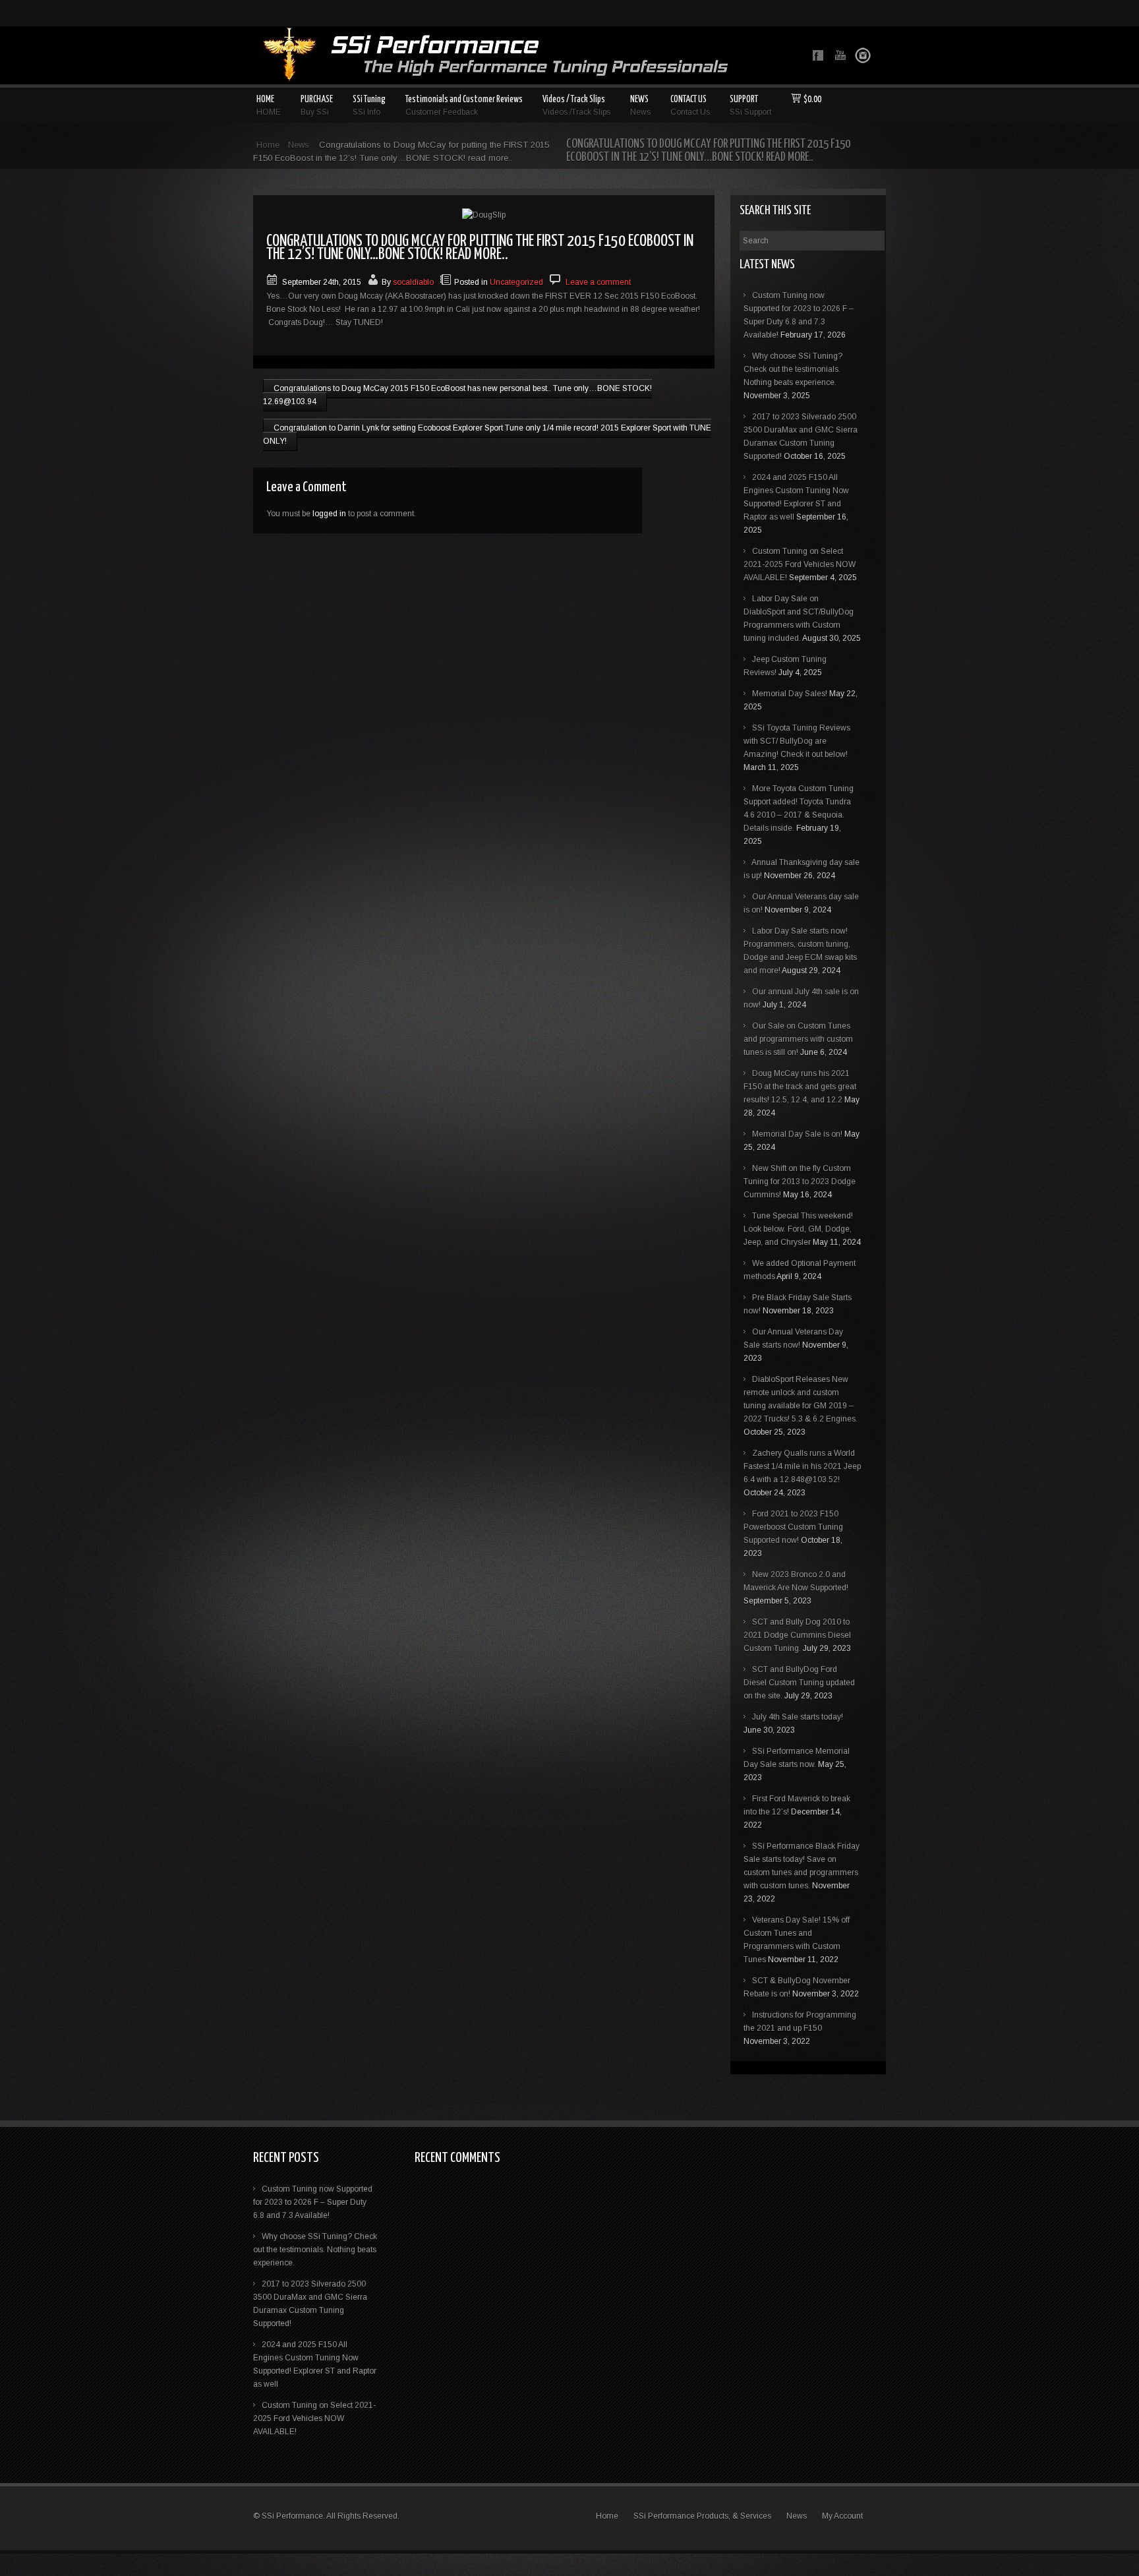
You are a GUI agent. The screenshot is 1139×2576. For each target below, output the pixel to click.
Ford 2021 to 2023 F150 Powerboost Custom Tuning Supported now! (793, 1527)
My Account (842, 2516)
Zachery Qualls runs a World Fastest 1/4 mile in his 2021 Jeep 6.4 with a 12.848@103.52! (802, 1466)
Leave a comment (598, 282)
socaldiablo (413, 282)
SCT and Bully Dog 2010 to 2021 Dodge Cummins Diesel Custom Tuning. (797, 1635)
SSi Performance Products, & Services (702, 2516)
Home (268, 145)
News (299, 145)
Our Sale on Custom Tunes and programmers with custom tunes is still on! (798, 1039)
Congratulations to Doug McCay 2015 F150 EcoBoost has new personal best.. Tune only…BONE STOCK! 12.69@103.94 (457, 395)
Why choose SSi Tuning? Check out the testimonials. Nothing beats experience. (793, 369)
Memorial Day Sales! (790, 694)
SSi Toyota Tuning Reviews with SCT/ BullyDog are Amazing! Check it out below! (797, 741)
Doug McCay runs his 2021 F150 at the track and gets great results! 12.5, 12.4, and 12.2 (800, 1087)
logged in (329, 514)
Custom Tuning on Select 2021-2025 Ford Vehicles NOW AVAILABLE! (800, 564)
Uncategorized (516, 282)
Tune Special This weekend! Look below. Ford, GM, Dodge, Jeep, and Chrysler (798, 1229)
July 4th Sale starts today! (798, 1717)
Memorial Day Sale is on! (797, 1134)
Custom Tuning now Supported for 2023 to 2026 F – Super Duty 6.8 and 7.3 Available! (313, 2202)
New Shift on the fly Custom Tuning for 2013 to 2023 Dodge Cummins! (800, 1182)
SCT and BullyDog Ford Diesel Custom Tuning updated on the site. (799, 1683)
